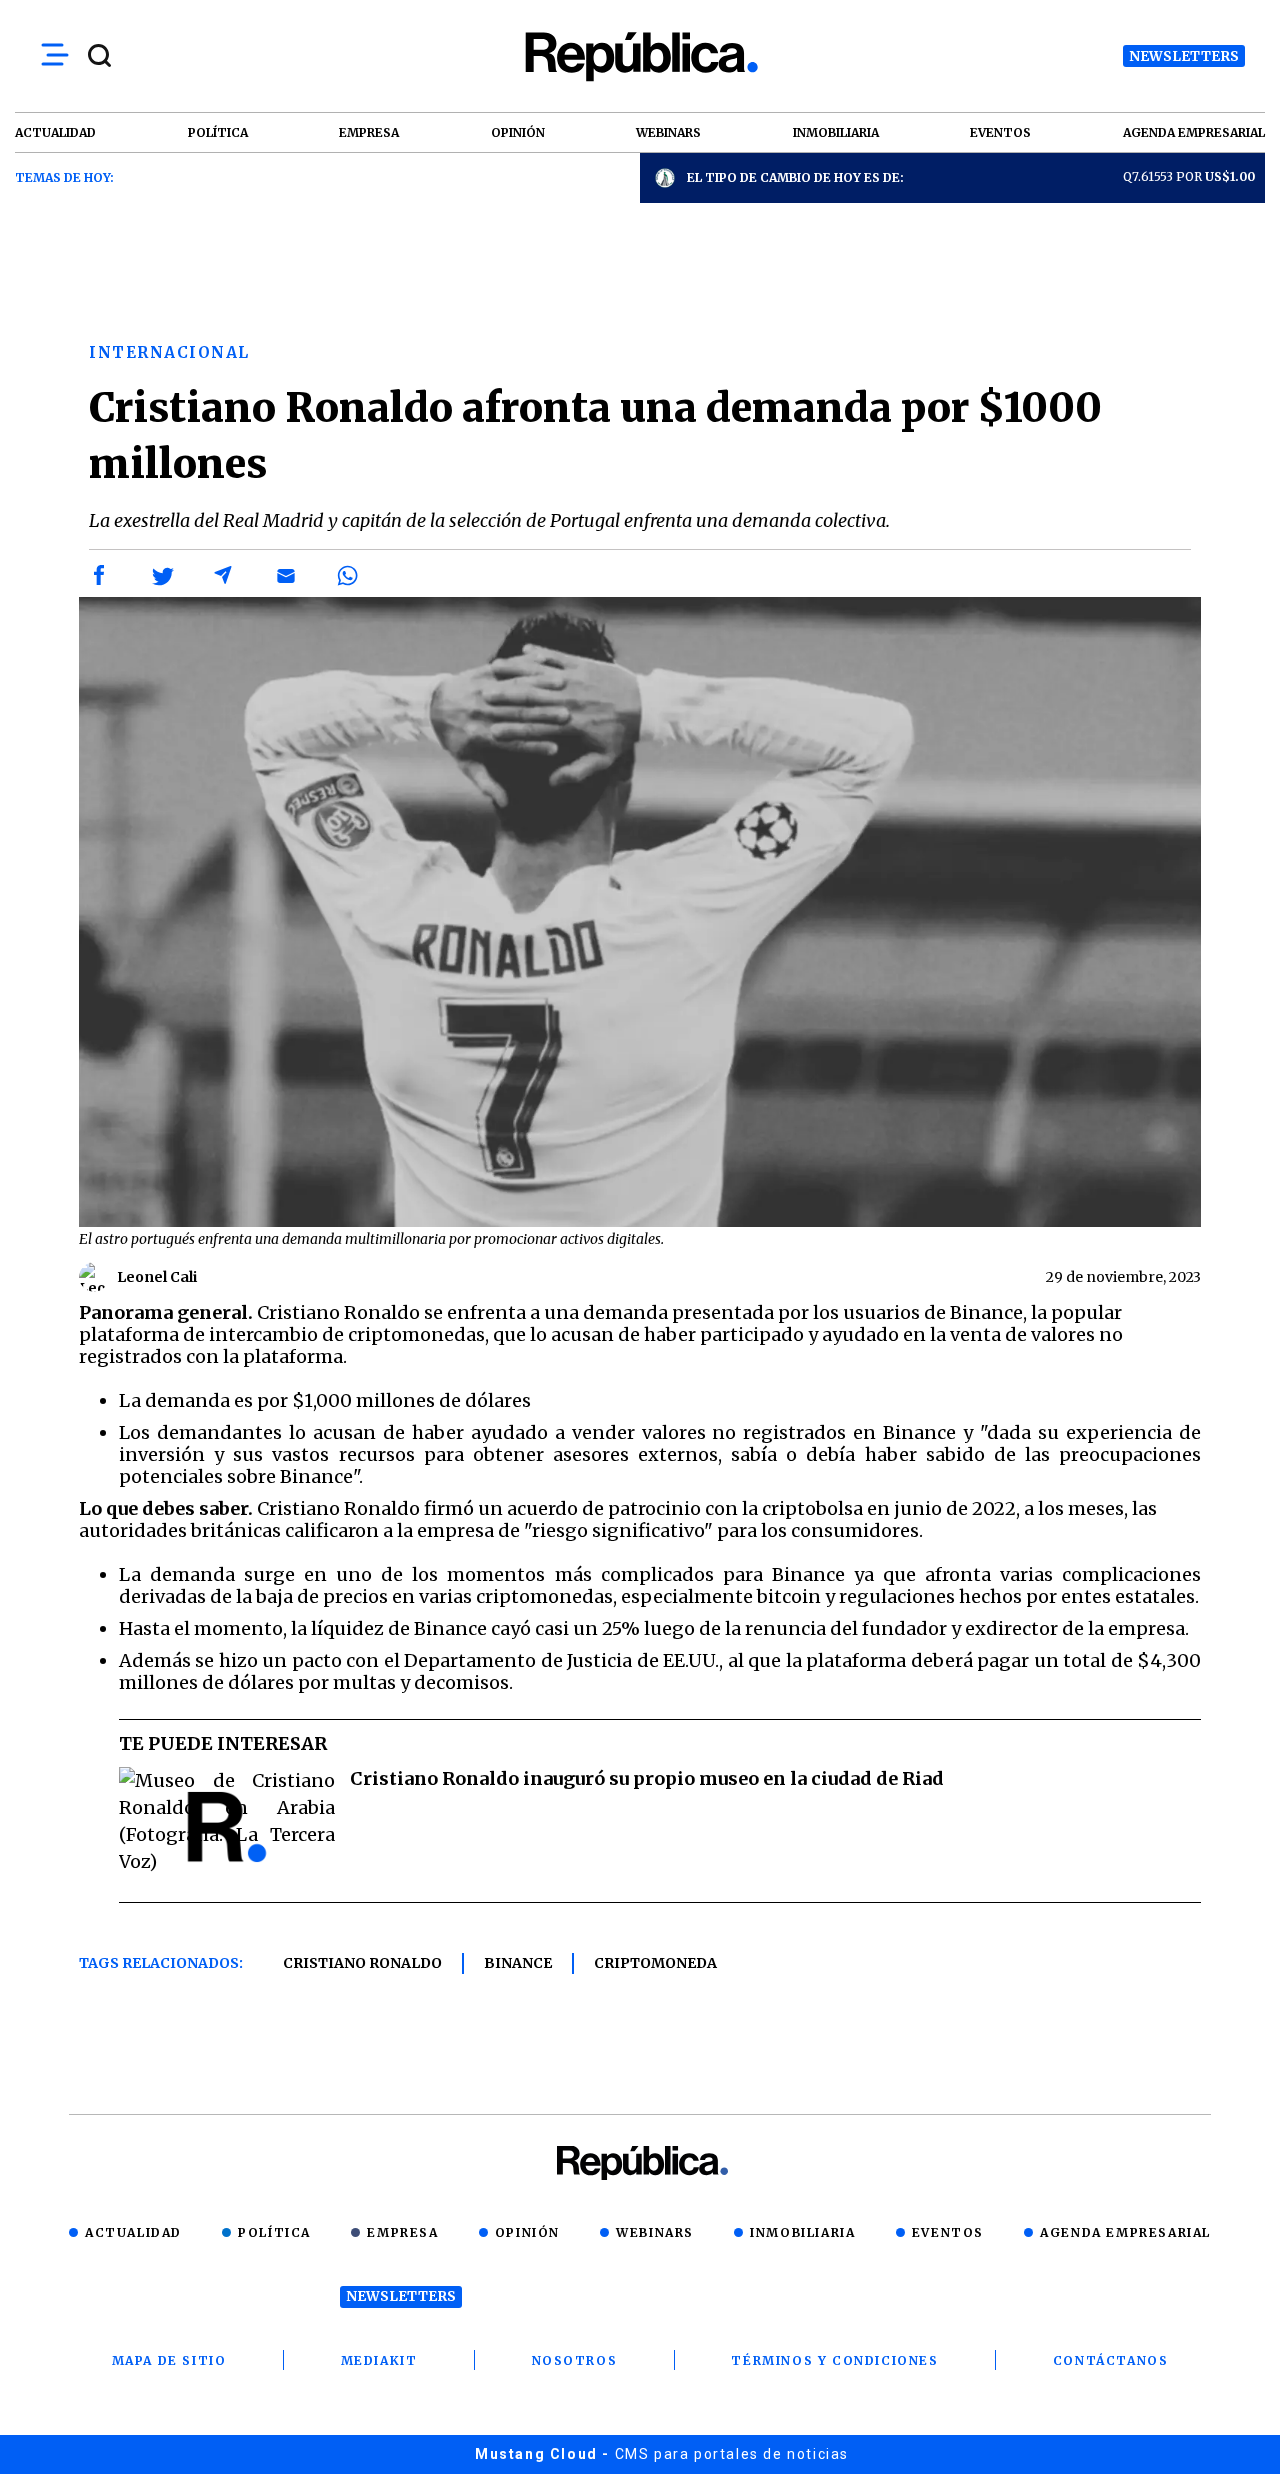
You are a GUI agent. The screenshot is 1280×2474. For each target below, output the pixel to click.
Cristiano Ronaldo (362, 1963)
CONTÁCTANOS (1111, 2360)
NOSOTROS (575, 2360)
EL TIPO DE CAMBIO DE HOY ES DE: (795, 177)
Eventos (948, 2232)
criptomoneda (655, 1963)
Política (274, 2232)
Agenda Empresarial (1125, 2232)
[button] (100, 576)
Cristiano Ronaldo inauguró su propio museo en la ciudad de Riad (647, 1778)
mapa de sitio (169, 2360)
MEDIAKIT (379, 2360)
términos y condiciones (834, 2360)
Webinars (655, 2232)
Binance (518, 1963)
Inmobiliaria (802, 2232)
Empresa (402, 2232)
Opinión (527, 2232)
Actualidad (133, 2232)
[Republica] (640, 56)
